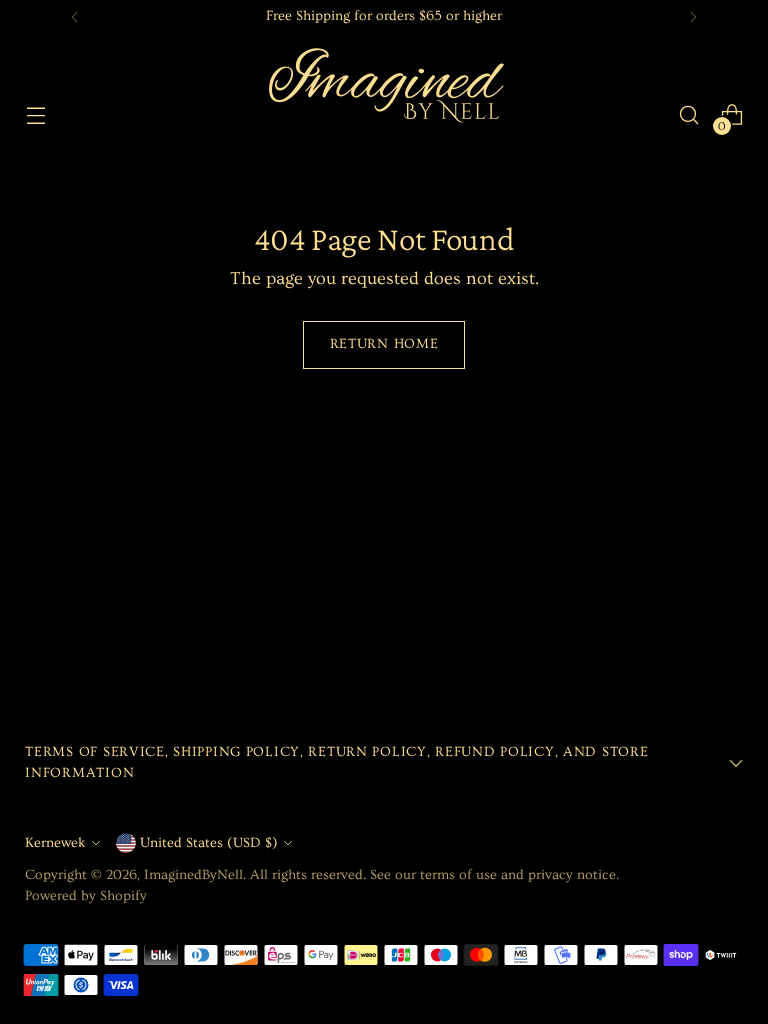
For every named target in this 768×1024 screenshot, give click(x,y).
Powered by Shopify (86, 896)
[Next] (693, 17)
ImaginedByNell (193, 875)
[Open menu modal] (35, 115)
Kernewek (55, 843)
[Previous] (75, 17)
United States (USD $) (209, 843)
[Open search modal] (689, 115)
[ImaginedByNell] (384, 115)
